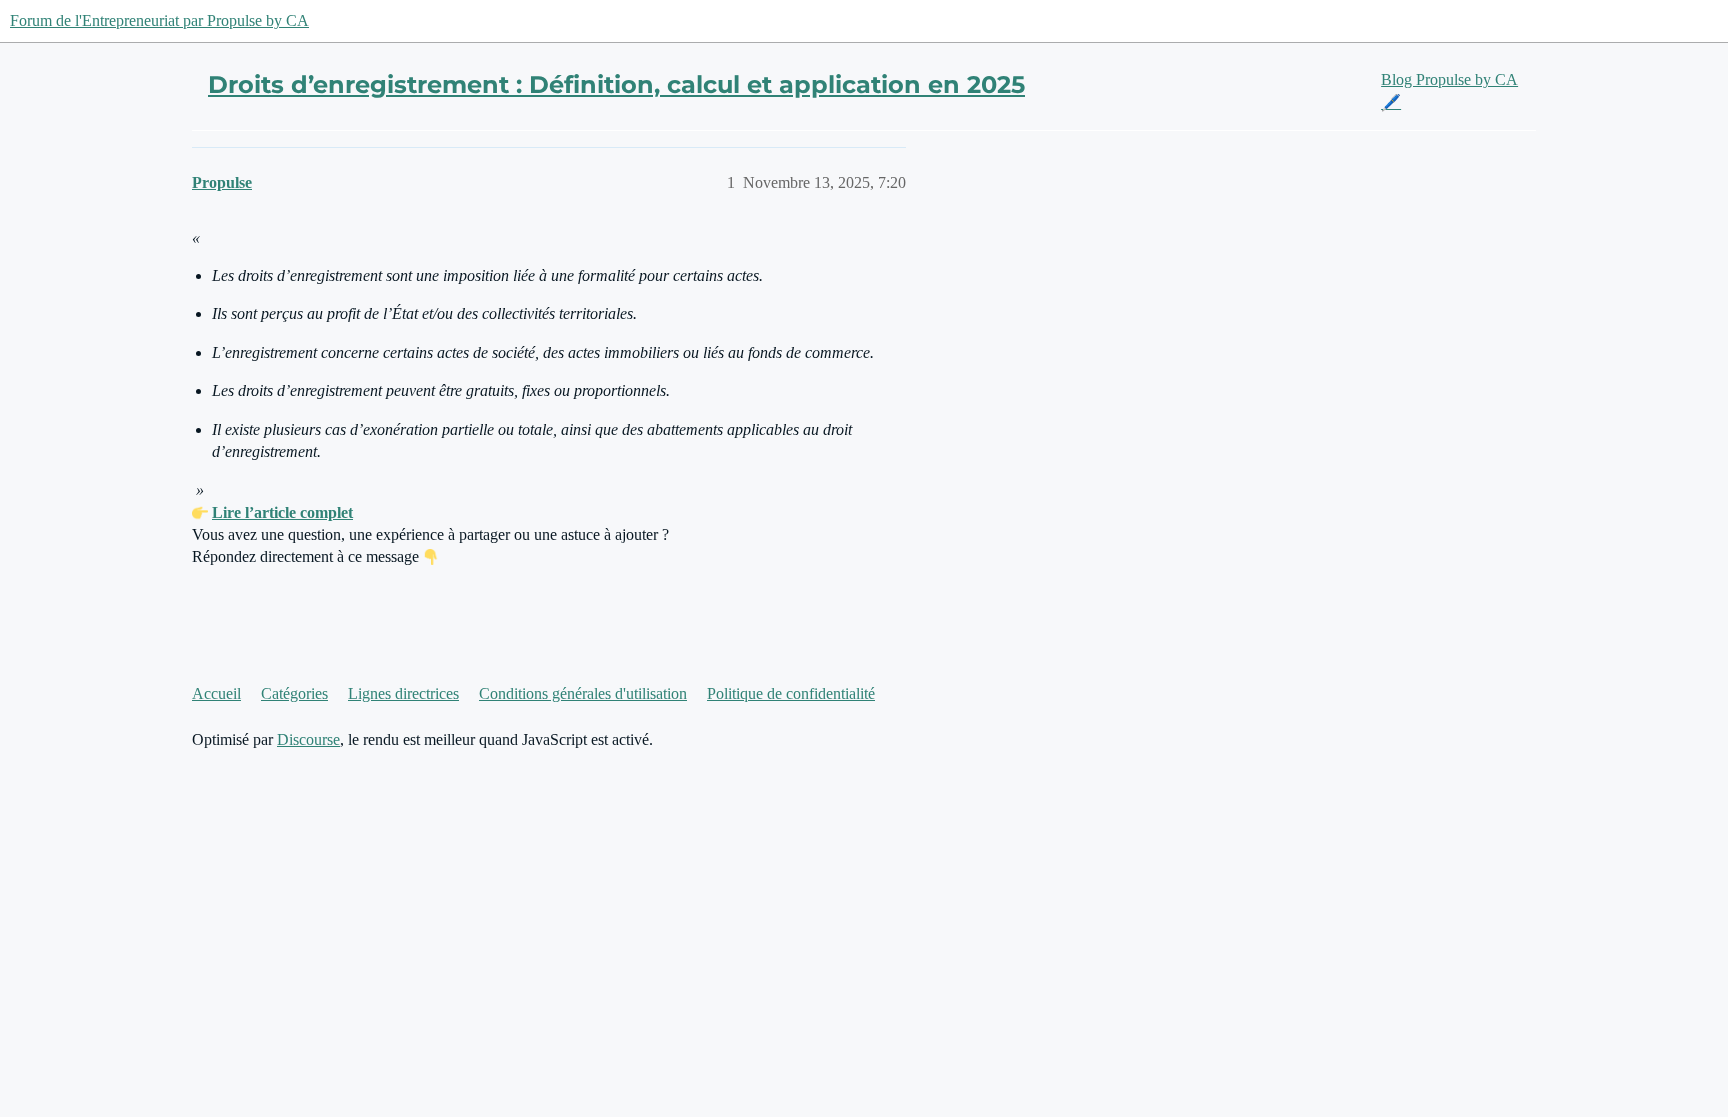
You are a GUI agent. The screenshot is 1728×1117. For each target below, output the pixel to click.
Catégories (294, 693)
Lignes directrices (403, 693)
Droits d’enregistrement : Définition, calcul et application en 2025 (616, 84)
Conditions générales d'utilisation (583, 693)
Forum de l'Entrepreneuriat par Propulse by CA (159, 20)
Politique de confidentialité (791, 693)
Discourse (308, 739)
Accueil (216, 693)
